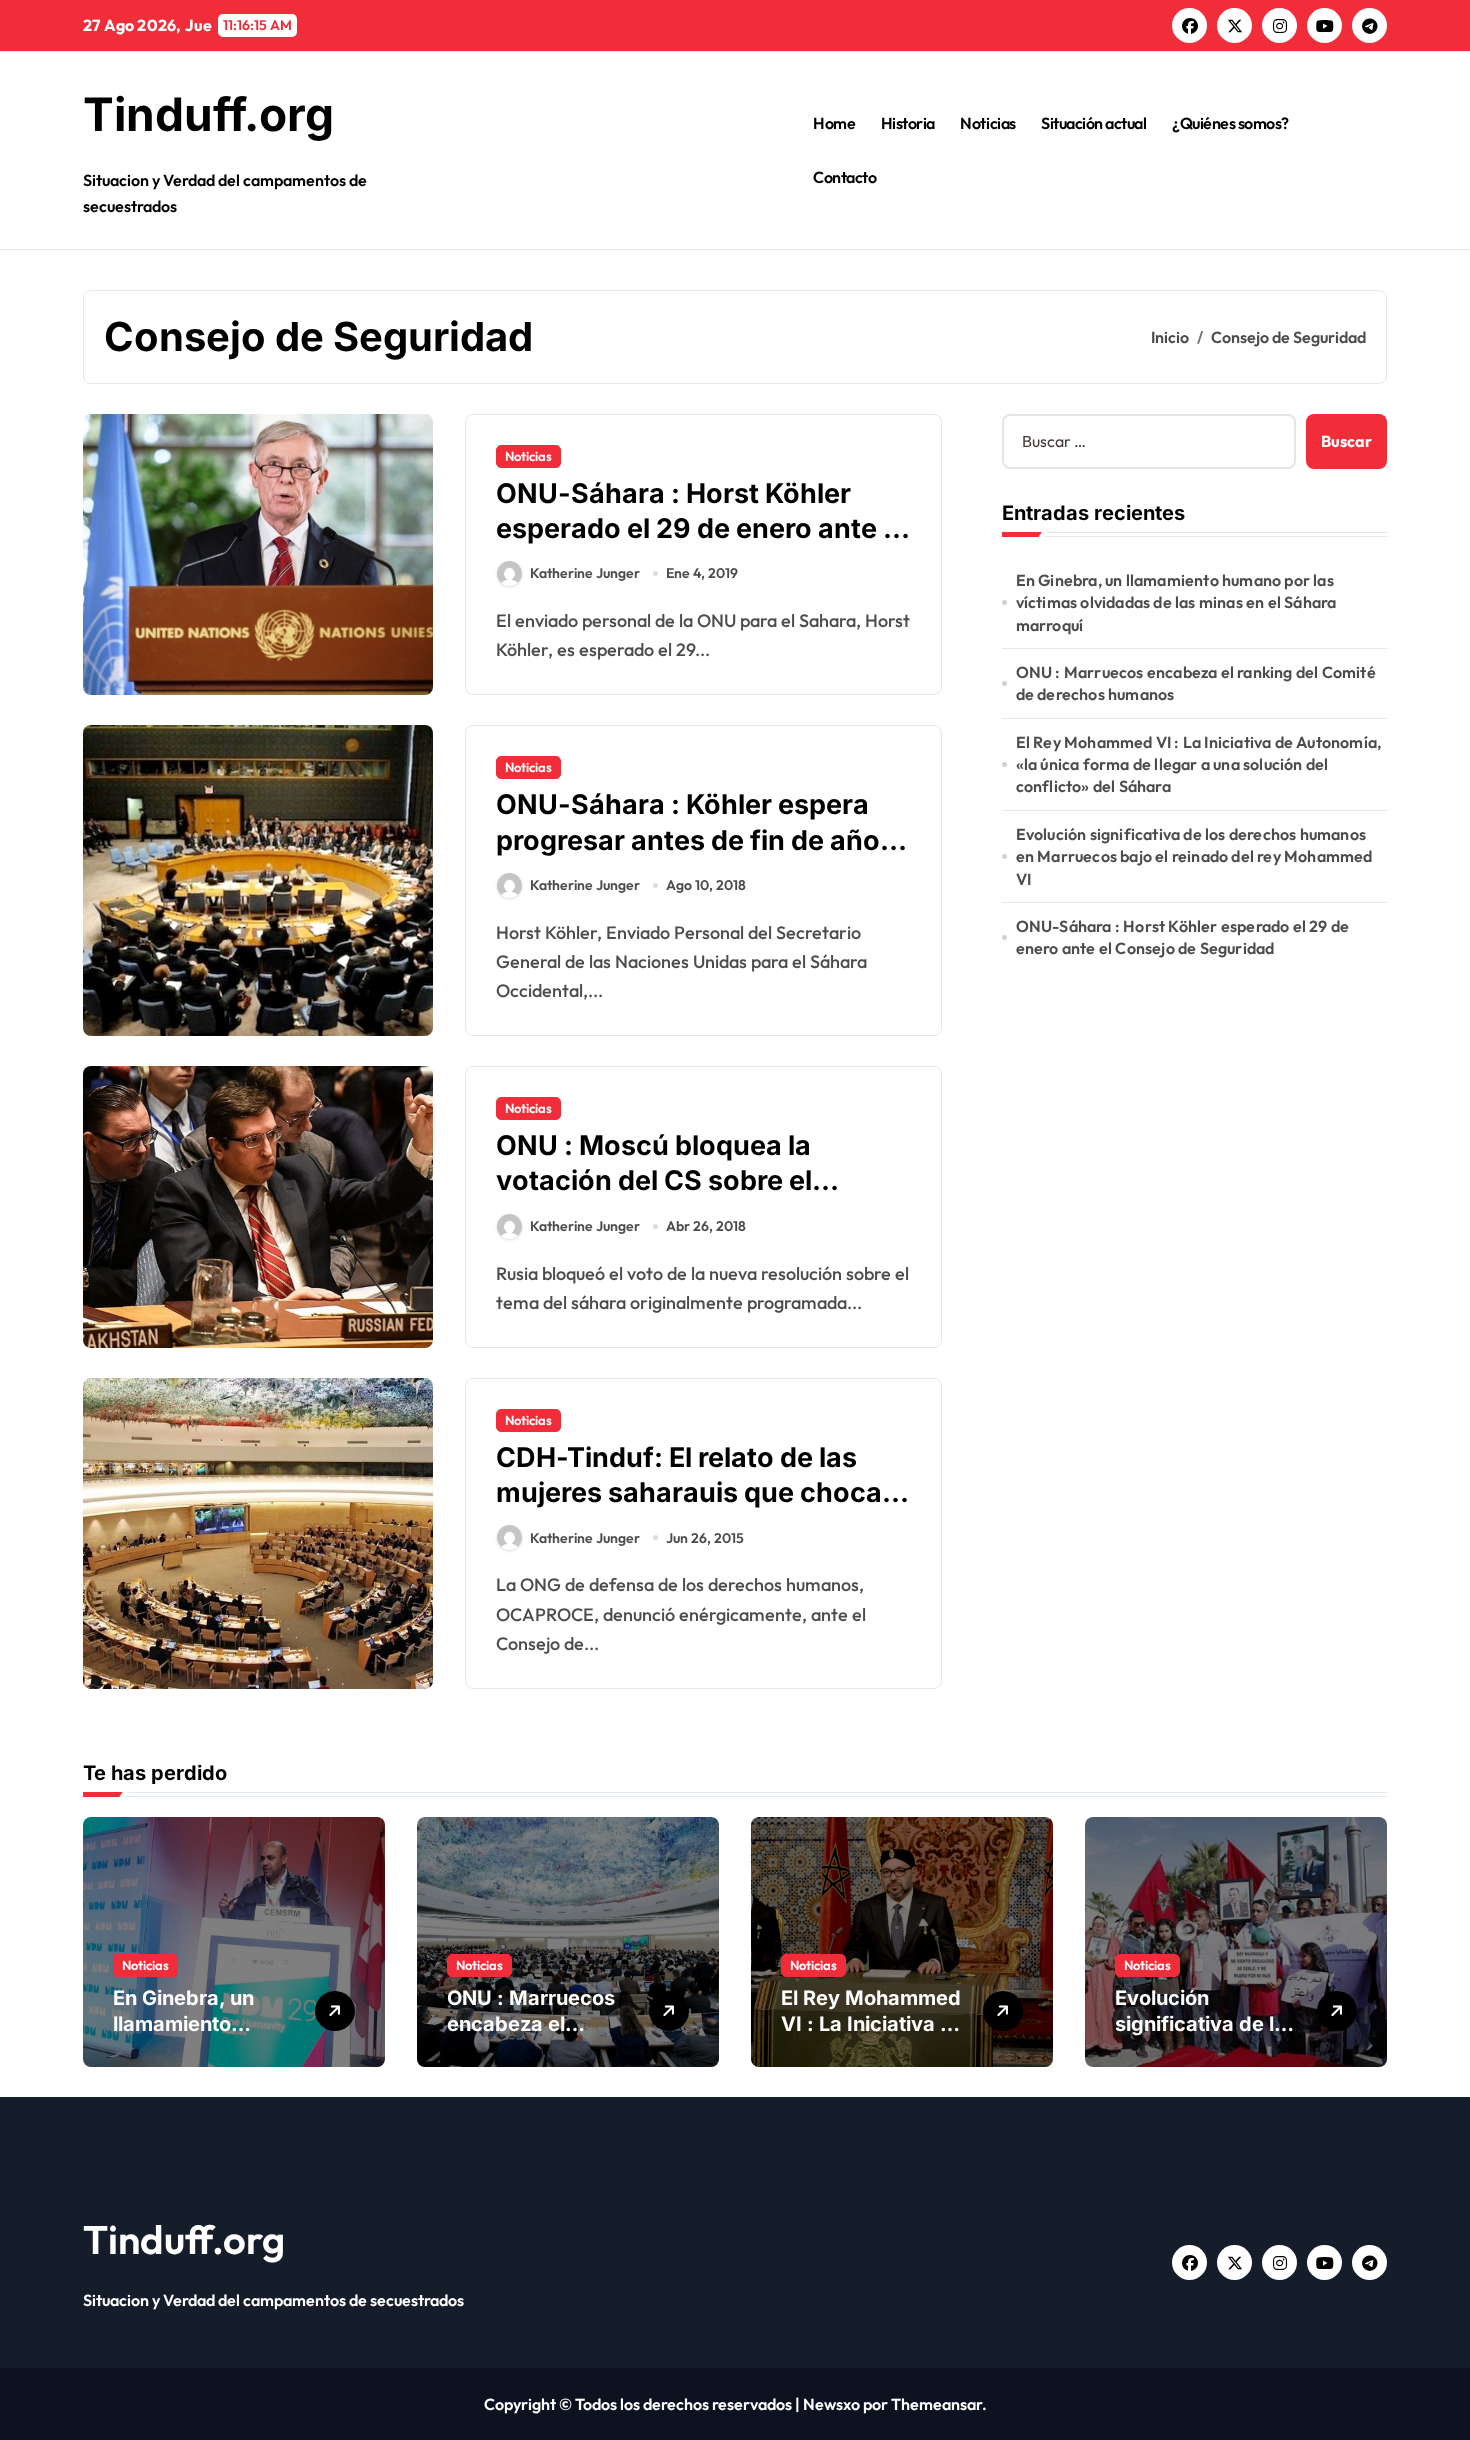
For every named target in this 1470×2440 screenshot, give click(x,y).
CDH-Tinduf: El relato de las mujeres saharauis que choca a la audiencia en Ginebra (700, 1492)
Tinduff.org (208, 114)
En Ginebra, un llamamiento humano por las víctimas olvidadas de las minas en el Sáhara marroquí (1176, 602)
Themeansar (936, 2404)
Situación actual (1093, 123)
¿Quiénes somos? (1230, 123)
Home (834, 123)
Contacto (844, 177)
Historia (908, 123)
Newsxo (831, 2404)
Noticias (987, 123)
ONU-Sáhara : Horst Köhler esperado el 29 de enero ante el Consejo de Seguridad (701, 528)
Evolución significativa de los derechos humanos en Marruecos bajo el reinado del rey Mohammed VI (1194, 856)
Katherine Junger (585, 573)
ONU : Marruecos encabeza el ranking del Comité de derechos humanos (1196, 683)
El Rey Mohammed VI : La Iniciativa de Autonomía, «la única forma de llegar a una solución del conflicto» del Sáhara (1199, 764)
